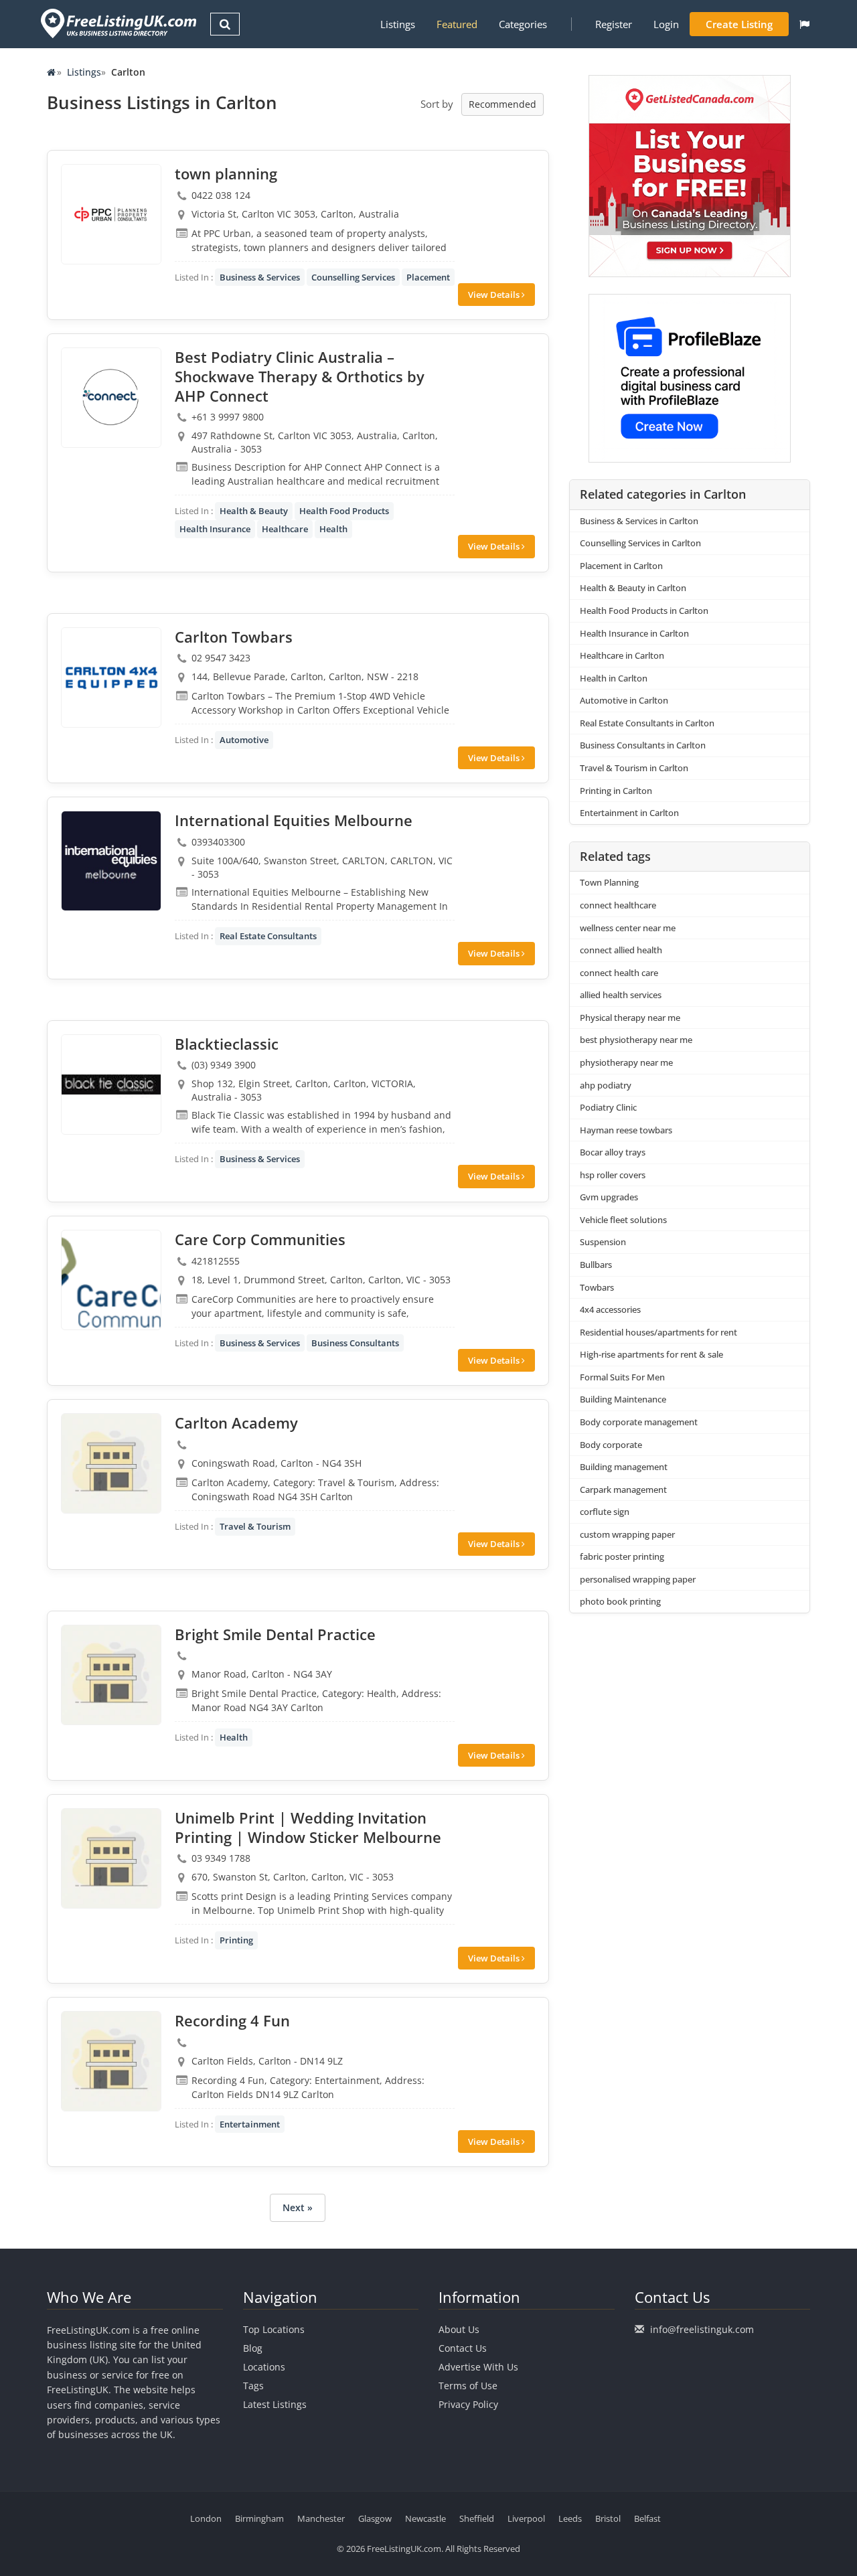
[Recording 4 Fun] (111, 2061)
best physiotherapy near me (636, 1040)
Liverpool (526, 2518)
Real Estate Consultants (268, 936)
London (206, 2518)
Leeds (570, 2518)
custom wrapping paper (627, 1534)
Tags (253, 2386)
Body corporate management (639, 1422)
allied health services (621, 995)
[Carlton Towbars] (111, 677)
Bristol (608, 2518)
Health (333, 529)
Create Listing (739, 24)
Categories (523, 24)
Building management (624, 1467)
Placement (428, 277)
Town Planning (609, 882)
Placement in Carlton (621, 566)
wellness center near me (628, 928)
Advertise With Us (478, 2367)
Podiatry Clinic (608, 1107)
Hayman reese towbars (626, 1130)
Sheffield (477, 2518)
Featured (457, 24)
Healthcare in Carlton (622, 655)
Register (614, 24)
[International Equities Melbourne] (111, 861)
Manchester (321, 2518)
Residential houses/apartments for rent (658, 1332)
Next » (298, 2207)
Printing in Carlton (616, 791)
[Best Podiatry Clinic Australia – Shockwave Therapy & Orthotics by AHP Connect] (111, 398)
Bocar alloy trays (613, 1152)
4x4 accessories (610, 1309)
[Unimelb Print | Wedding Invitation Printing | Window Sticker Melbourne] (111, 1858)
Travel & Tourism (255, 1526)
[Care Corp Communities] (111, 1280)
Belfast (647, 2518)
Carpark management (623, 1490)
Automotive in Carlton (624, 700)
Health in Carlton (614, 678)
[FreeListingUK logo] (117, 23)
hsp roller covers (613, 1175)
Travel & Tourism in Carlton (634, 768)
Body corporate (611, 1445)
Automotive (244, 740)
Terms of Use (468, 2386)
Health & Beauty (254, 511)
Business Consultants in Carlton (643, 745)
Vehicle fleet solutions (623, 1220)
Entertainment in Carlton (629, 813)
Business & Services (260, 277)
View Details (495, 295)
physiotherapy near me (626, 1062)
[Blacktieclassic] (111, 1084)
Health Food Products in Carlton (644, 611)
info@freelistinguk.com (702, 2329)
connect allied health (621, 950)
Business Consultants (355, 1343)
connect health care (619, 973)
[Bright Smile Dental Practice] (111, 1675)
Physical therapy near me (630, 1018)
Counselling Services (353, 277)
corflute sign (605, 1512)
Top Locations (274, 2329)
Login (666, 24)
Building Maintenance (623, 1399)
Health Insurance (215, 529)
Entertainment (250, 2124)
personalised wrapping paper (638, 1579)
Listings (398, 24)
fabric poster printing (622, 1556)
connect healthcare (618, 905)
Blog (253, 2348)
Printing (236, 1940)
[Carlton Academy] (111, 1463)
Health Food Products (344, 511)
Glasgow (375, 2518)
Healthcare (285, 529)
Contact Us (463, 2348)
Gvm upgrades (609, 1197)
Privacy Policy (468, 2404)
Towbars (597, 1287)
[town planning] (111, 214)
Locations (264, 2367)
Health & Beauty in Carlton (633, 588)
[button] (804, 24)
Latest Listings (275, 2404)
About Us (459, 2329)
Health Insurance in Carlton (634, 633)
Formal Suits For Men (622, 1377)
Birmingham (259, 2518)
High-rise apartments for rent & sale (651, 1354)
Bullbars (596, 1265)
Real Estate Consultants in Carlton (647, 723)
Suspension (603, 1242)
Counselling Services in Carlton (640, 543)
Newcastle (425, 2518)
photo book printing (620, 1601)
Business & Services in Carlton (639, 521)
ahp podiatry (606, 1085)
